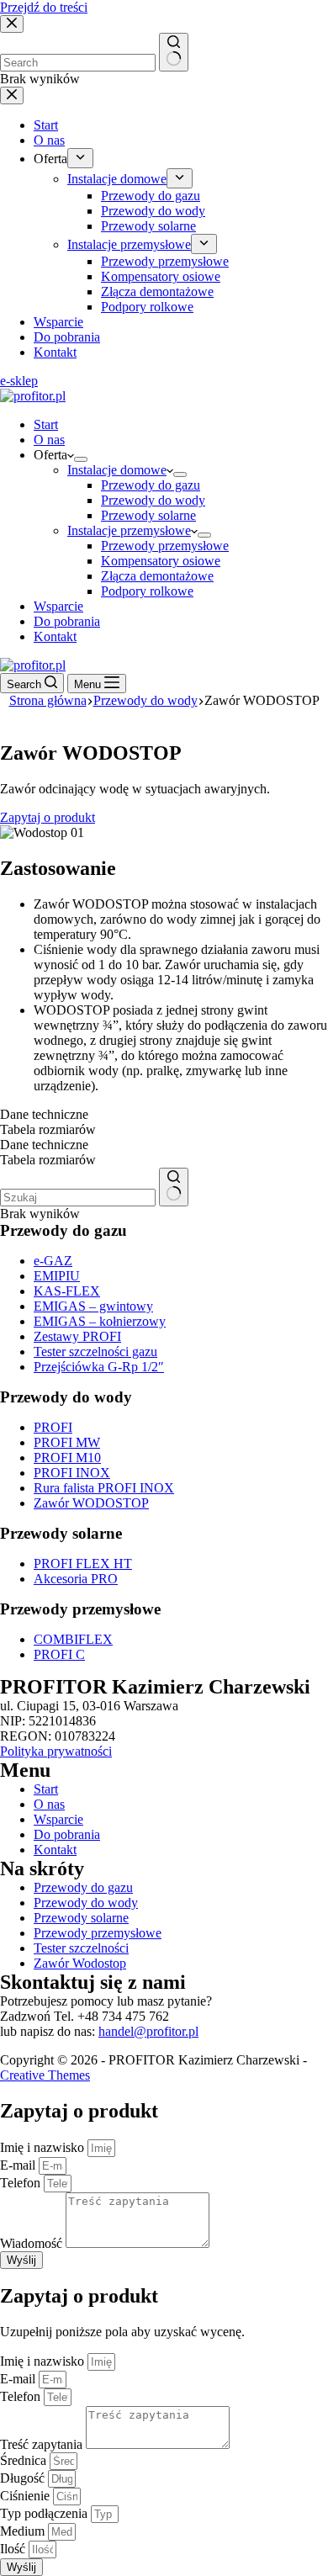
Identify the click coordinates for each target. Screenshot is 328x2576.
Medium (24, 2531)
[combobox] (78, 1198)
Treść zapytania (43, 2444)
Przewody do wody (153, 500)
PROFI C (59, 1654)
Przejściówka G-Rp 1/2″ (99, 1367)
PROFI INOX (72, 1473)
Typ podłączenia (45, 2513)
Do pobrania (67, 621)
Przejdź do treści (44, 7)
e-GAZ (53, 1261)
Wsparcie (58, 606)
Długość (24, 2478)
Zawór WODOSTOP (91, 1503)
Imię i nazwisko (44, 2147)
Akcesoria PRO (76, 1579)
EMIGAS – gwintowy (93, 1306)
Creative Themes (45, 2075)
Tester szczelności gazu (95, 1352)
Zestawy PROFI (77, 1336)
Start (46, 424)
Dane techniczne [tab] (44, 1114)
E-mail (19, 2165)
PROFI (53, 1427)
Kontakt (55, 636)
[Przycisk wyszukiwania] (174, 1187)
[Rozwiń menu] (81, 459)
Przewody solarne (148, 515)
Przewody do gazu (151, 485)
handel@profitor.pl (148, 2031)
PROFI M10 (67, 1458)
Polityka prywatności (56, 1751)
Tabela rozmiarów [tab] (48, 1129)
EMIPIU (57, 1276)
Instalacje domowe (117, 470)
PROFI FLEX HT (83, 1564)
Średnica (25, 2460)
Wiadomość (33, 2243)
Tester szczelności (81, 1948)
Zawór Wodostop (80, 1963)
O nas (49, 440)
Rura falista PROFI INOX (104, 1488)
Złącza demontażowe (157, 576)
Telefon (22, 2183)
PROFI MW (67, 1442)
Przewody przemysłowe (165, 546)
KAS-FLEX (67, 1291)
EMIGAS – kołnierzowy (100, 1321)
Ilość (14, 2549)
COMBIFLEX (73, 1639)
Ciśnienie (26, 2496)
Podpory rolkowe (147, 591)
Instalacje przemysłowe (129, 530)
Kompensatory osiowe (161, 561)
